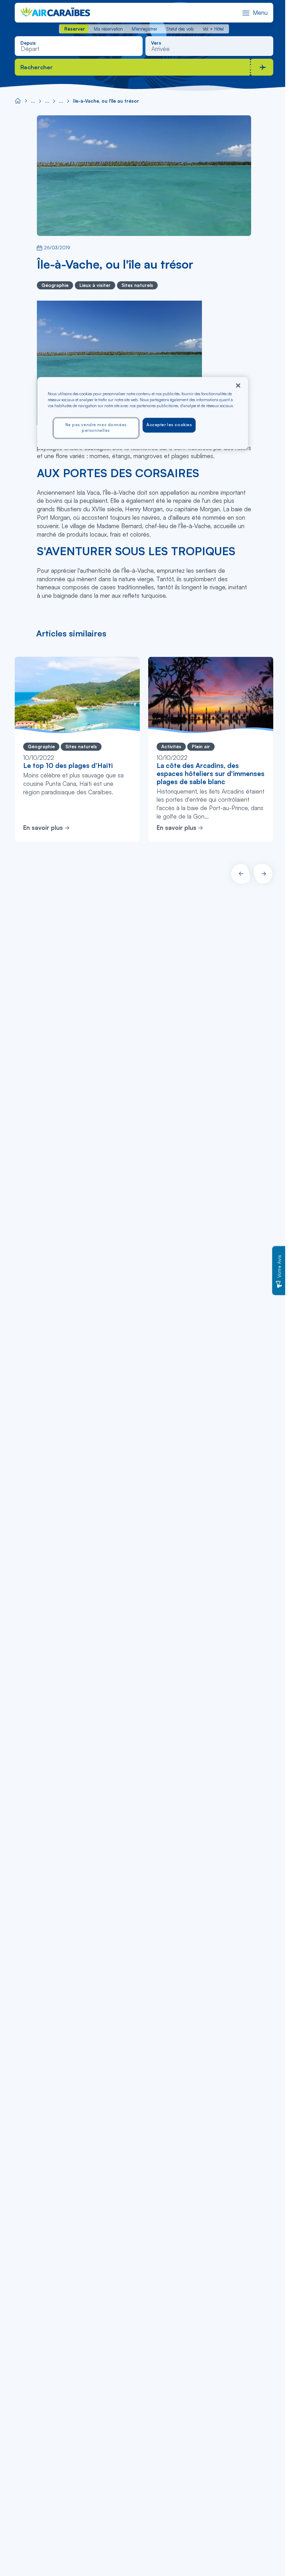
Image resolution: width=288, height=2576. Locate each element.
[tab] (74, 29)
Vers (156, 43)
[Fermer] (238, 385)
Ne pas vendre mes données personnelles (96, 428)
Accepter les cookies (169, 425)
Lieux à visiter (95, 285)
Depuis (28, 43)
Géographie (55, 285)
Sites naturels (137, 285)
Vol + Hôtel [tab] (213, 29)
